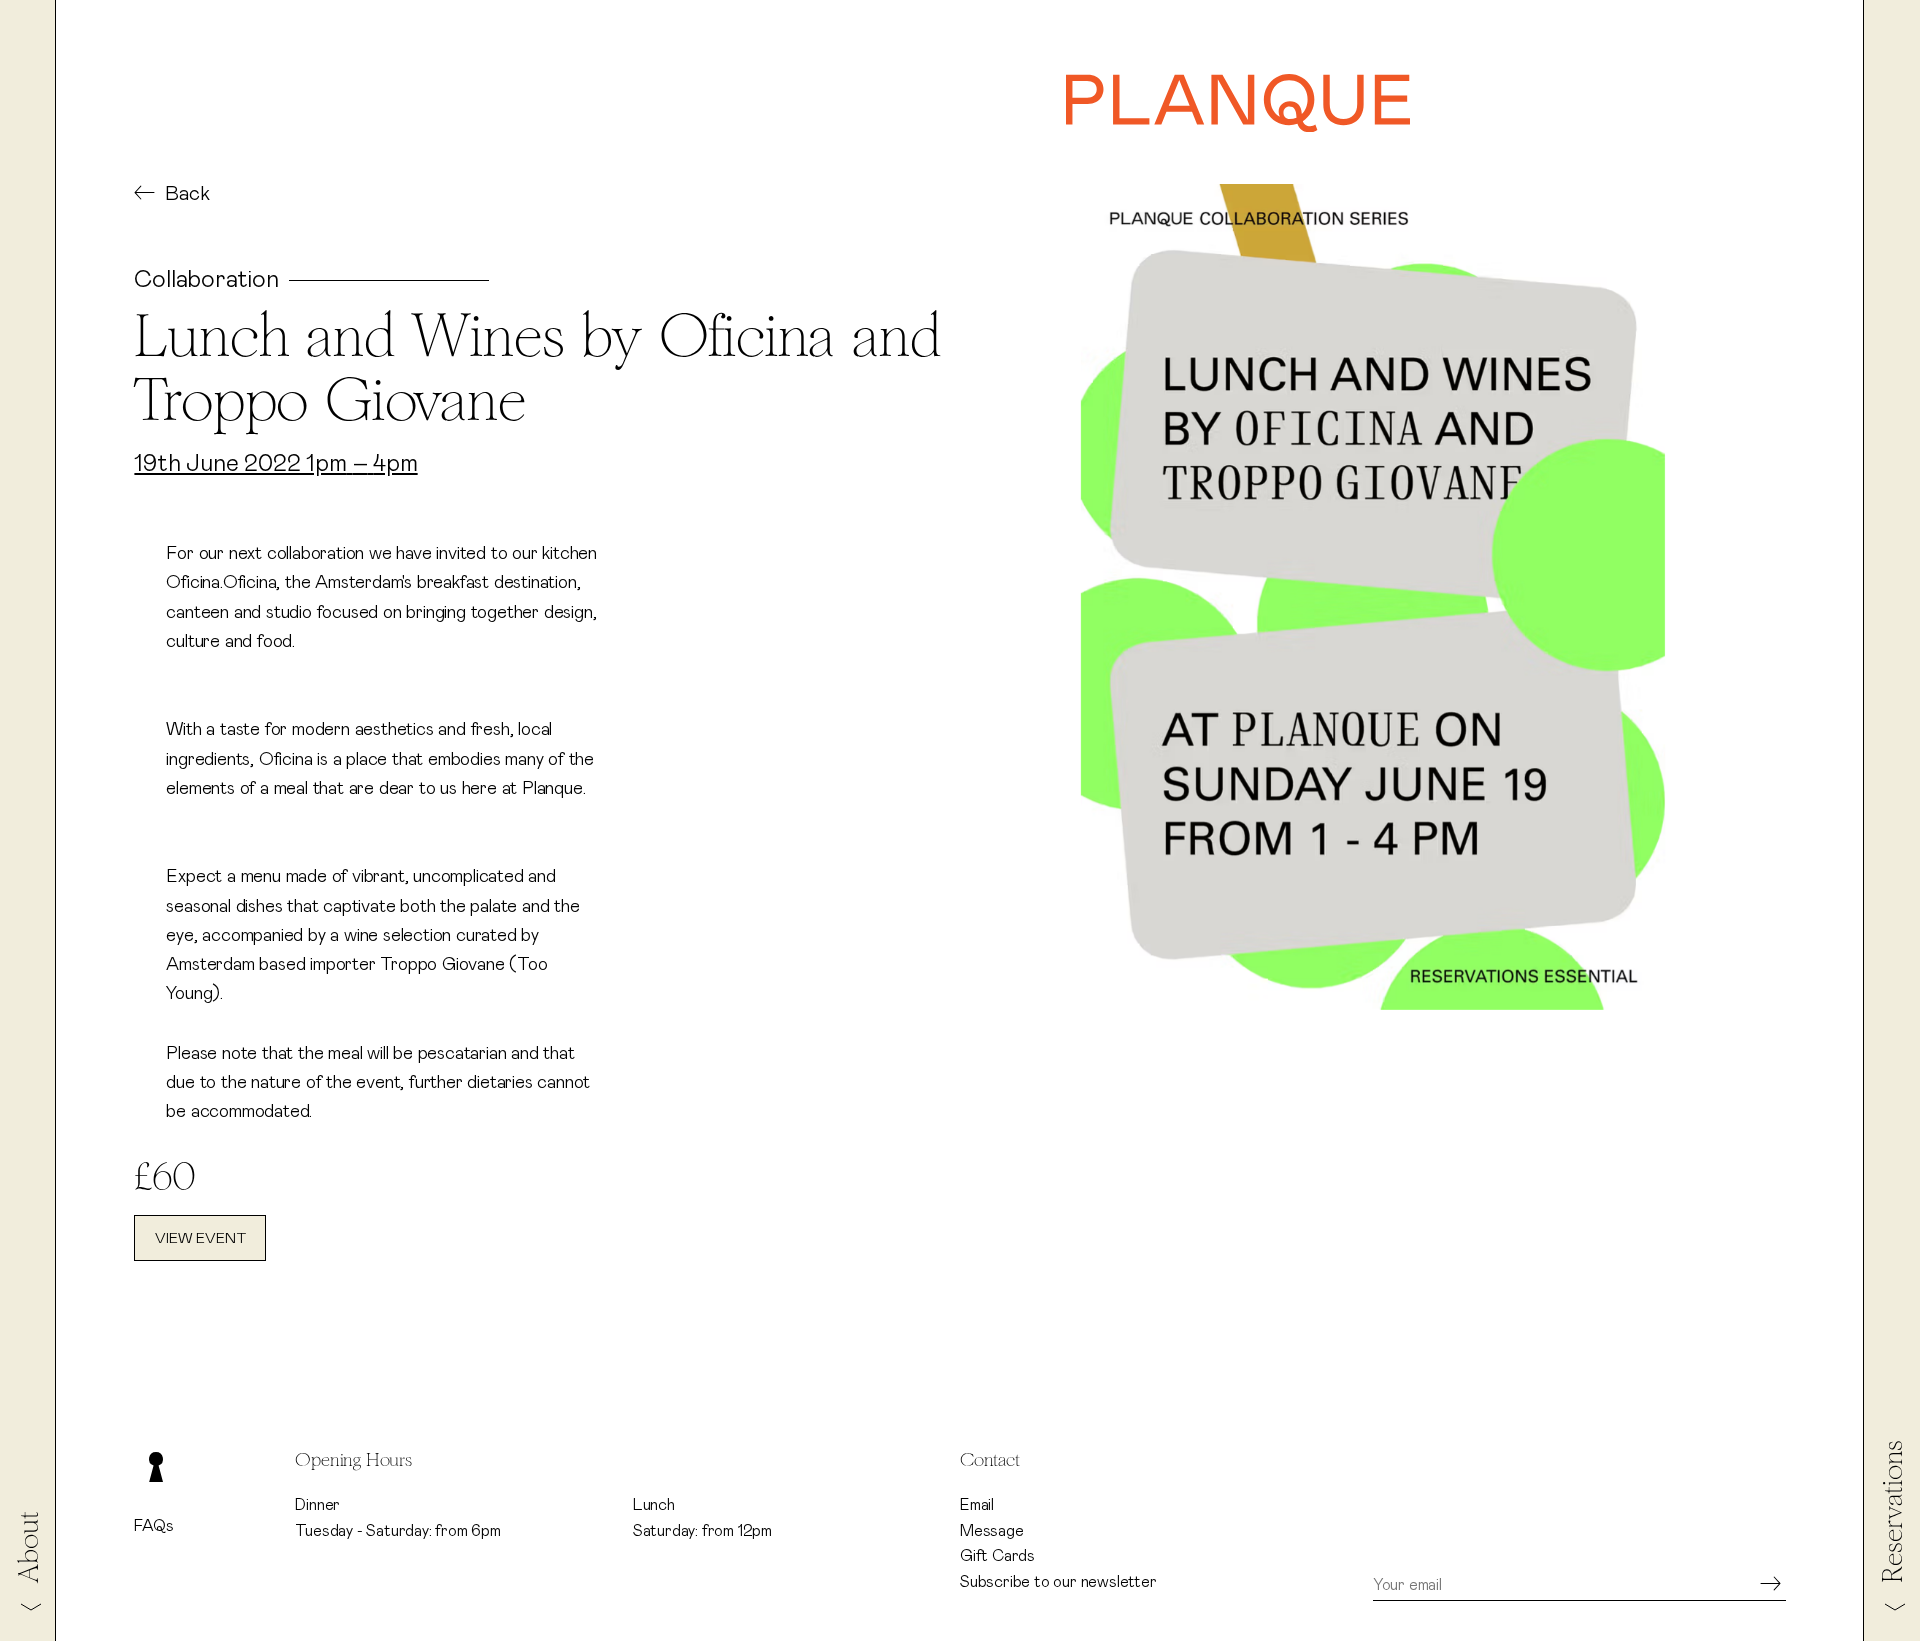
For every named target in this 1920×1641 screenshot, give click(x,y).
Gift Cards (997, 1556)
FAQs (153, 1526)
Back (187, 194)
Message (992, 1531)
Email (977, 1505)
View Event (200, 1238)
